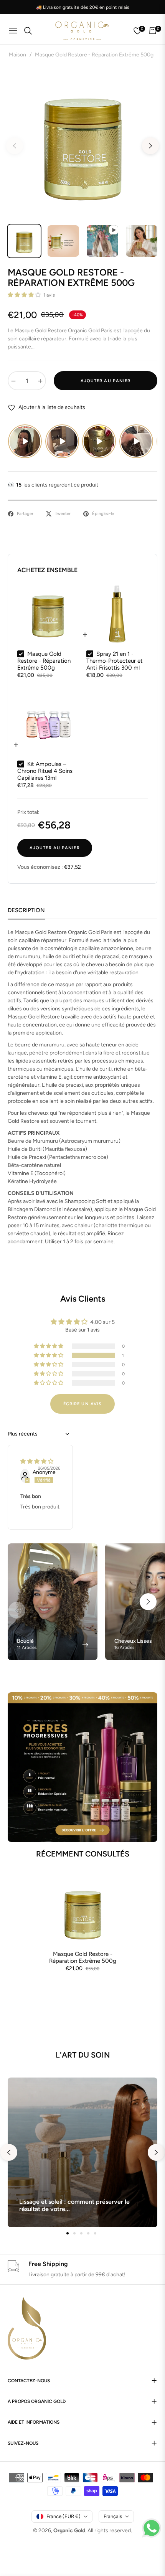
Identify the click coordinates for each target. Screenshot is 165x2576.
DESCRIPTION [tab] (26, 910)
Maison (17, 55)
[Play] (25, 441)
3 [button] (81, 2233)
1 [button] (68, 2233)
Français (113, 2516)
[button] (25, 295)
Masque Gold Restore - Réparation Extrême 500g (83, 1957)
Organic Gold (69, 2531)
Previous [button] (15, 146)
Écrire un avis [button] (82, 1404)
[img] (37, 1461)
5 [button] (95, 2233)
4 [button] (88, 2233)
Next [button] (150, 146)
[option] (82, 143)
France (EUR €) (64, 2516)
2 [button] (74, 2233)
